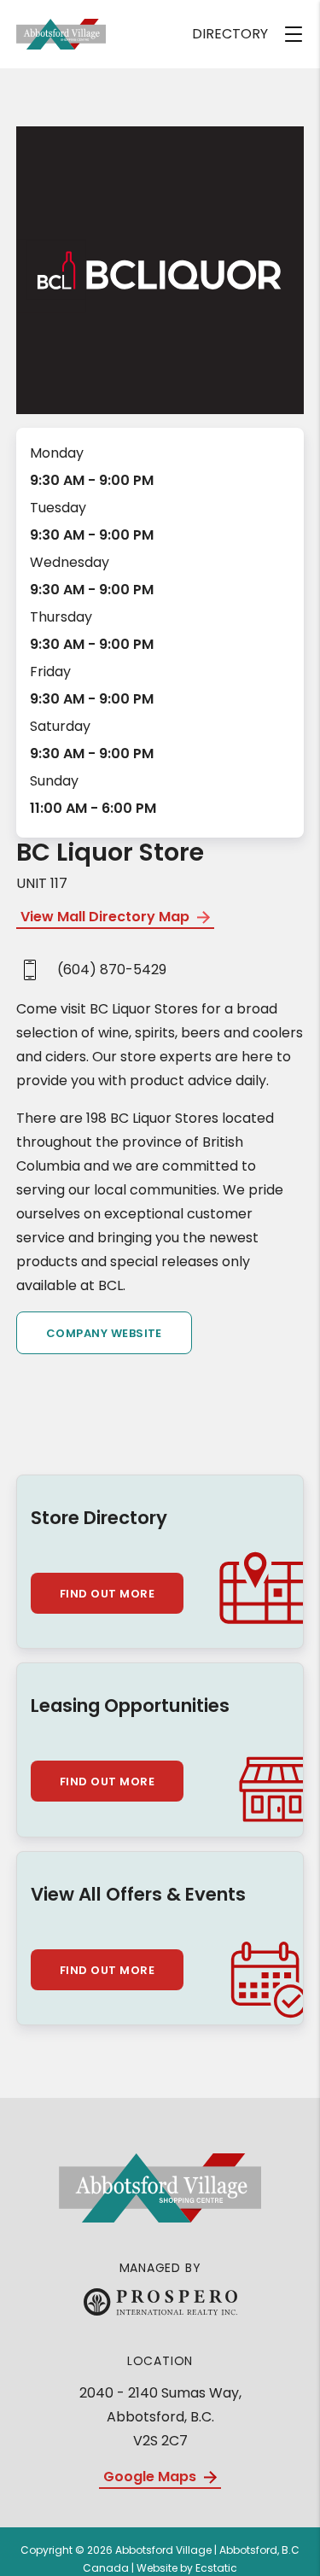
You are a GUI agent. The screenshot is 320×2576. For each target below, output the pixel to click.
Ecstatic (216, 2568)
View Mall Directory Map (107, 917)
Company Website (104, 1333)
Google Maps (151, 2477)
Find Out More (107, 1594)
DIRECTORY (230, 34)
